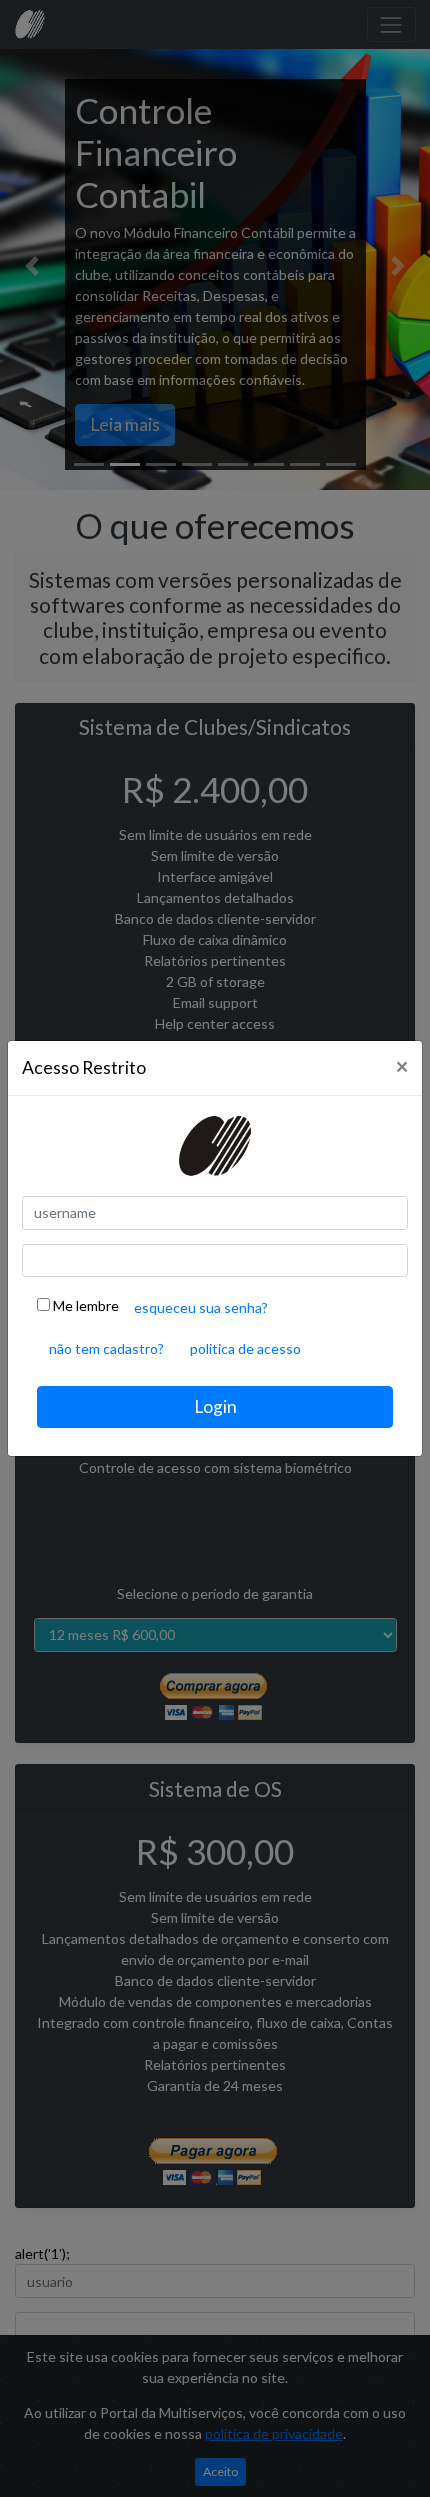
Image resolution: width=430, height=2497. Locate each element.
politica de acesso (245, 1348)
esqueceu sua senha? (201, 1307)
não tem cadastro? (106, 1348)
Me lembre (84, 1305)
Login (215, 1406)
